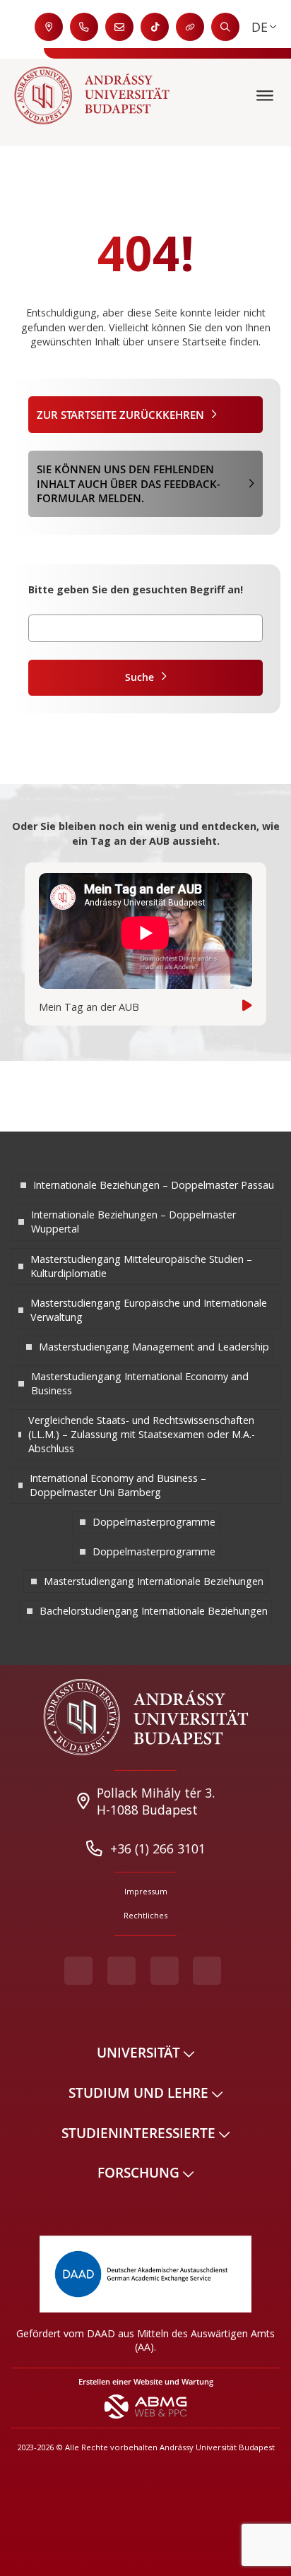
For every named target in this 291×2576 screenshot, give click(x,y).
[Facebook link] (78, 1971)
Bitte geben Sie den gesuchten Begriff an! (136, 589)
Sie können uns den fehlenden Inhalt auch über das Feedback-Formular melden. (129, 483)
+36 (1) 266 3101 (158, 1848)
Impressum (146, 1891)
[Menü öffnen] (267, 96)
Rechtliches (145, 1915)
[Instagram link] (165, 1971)
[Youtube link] (121, 1971)
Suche (139, 677)
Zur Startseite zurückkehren (120, 415)
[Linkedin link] (207, 1971)
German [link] (260, 27)
